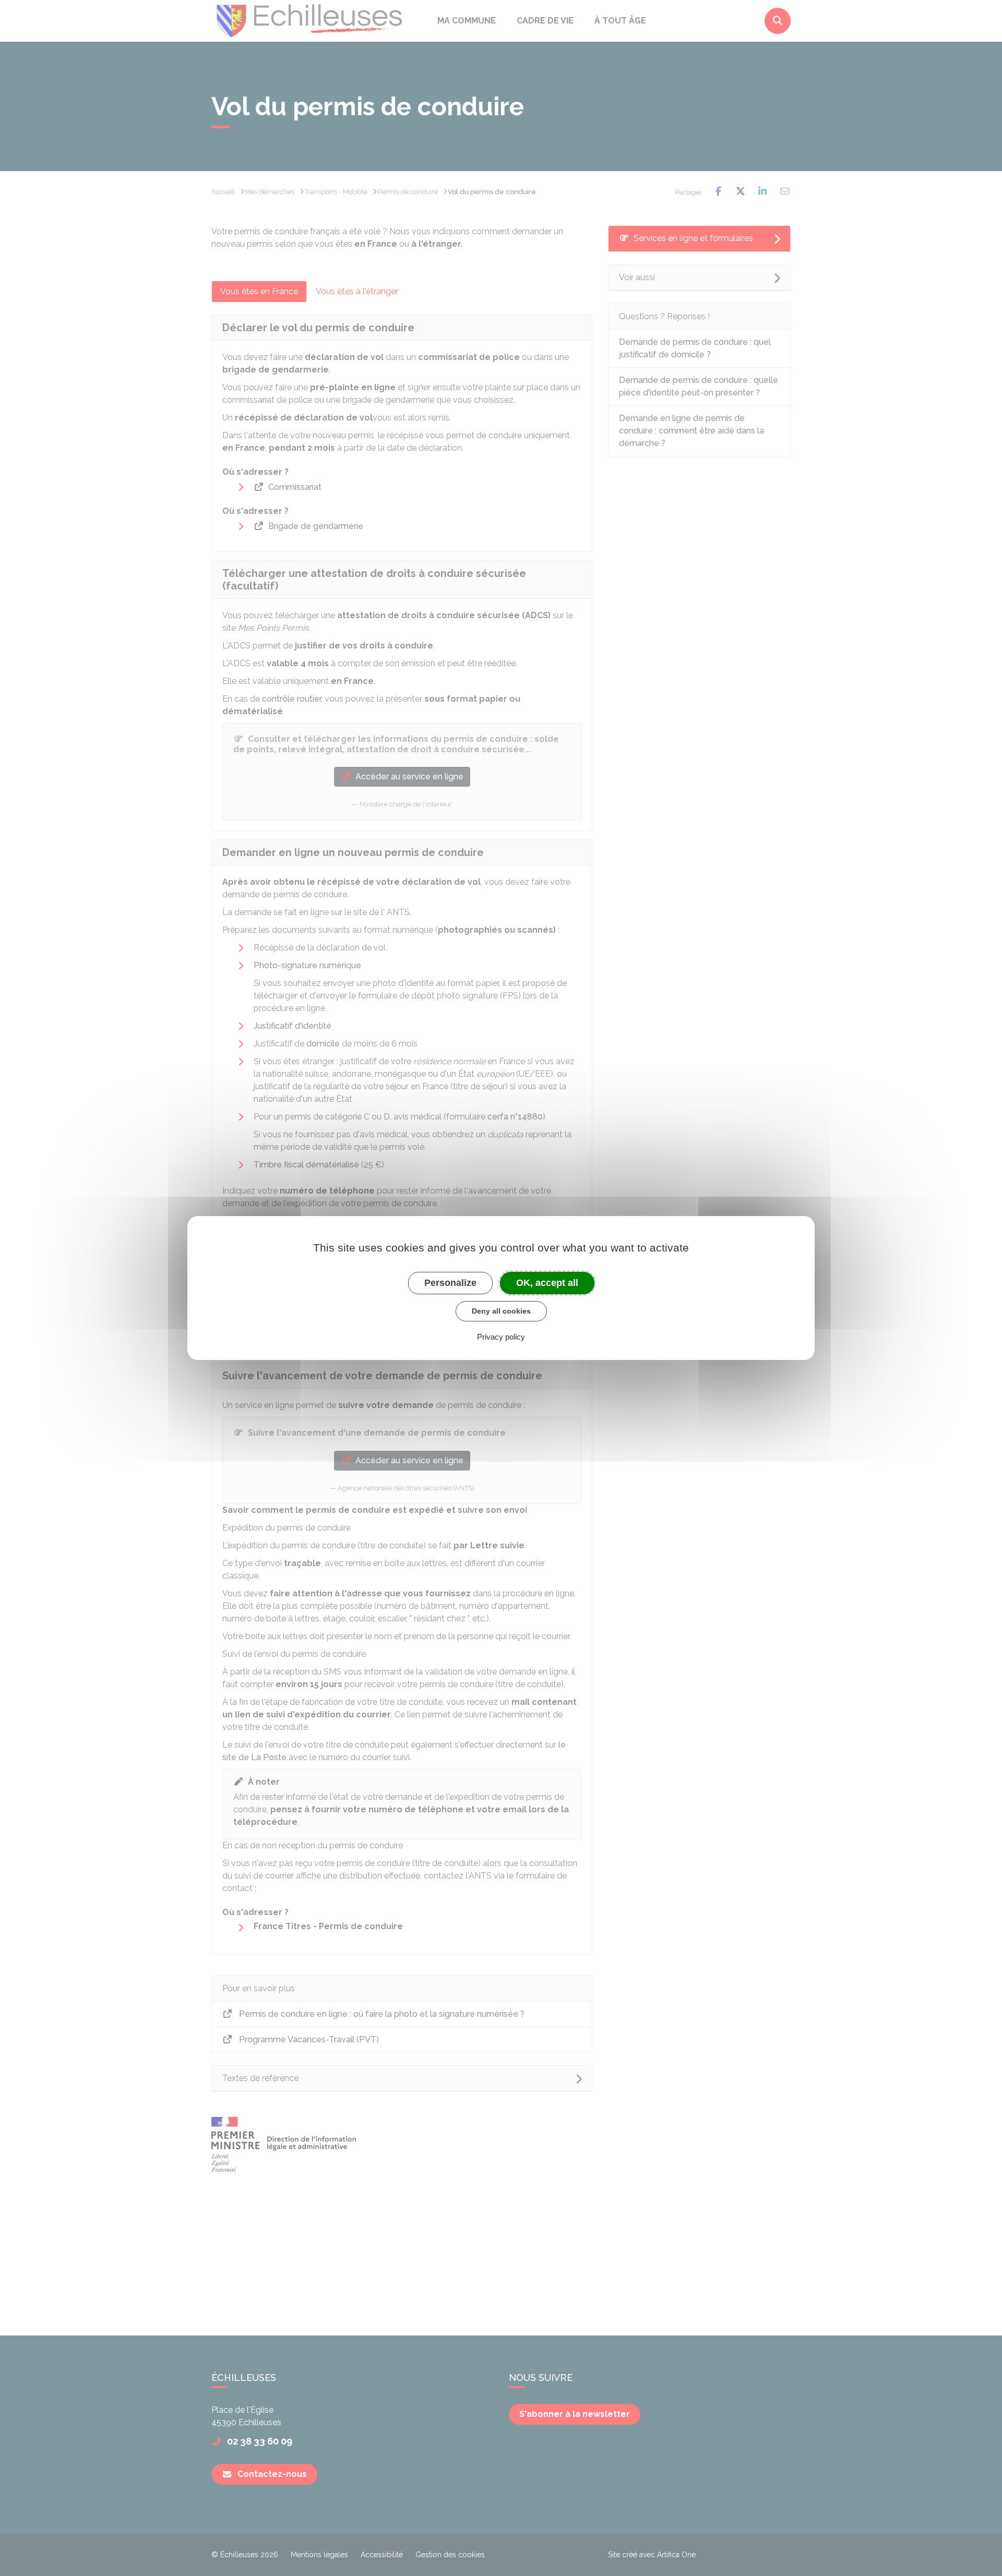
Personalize (450, 1283)
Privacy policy (501, 1337)
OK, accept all (547, 1283)
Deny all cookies (501, 1311)
